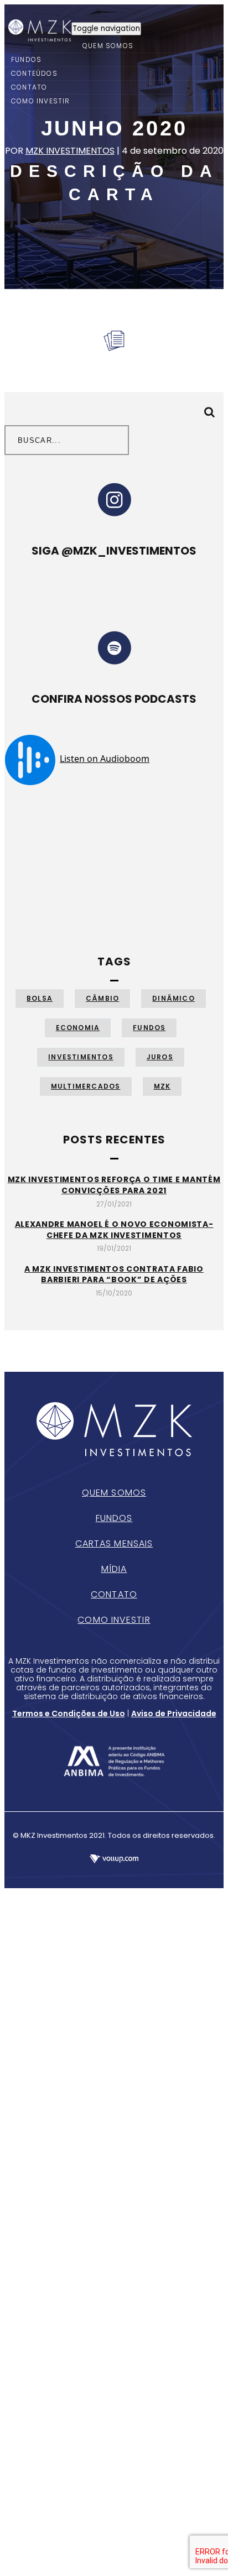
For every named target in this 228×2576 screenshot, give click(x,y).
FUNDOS (26, 59)
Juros (160, 1057)
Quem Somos (114, 1493)
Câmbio (102, 998)
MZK (162, 1086)
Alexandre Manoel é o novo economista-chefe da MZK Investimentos (114, 1230)
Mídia (114, 1569)
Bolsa (40, 998)
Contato (114, 1594)
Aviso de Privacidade (174, 1713)
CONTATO (29, 87)
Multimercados (86, 1086)
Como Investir (114, 1620)
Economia (78, 1028)
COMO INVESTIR (41, 101)
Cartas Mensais (114, 1543)
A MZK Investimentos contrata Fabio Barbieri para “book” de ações (114, 1274)
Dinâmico (173, 998)
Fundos (149, 1028)
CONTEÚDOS (34, 73)
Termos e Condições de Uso (69, 1713)
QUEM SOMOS (108, 46)
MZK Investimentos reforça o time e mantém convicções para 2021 (114, 1185)
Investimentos (81, 1057)
